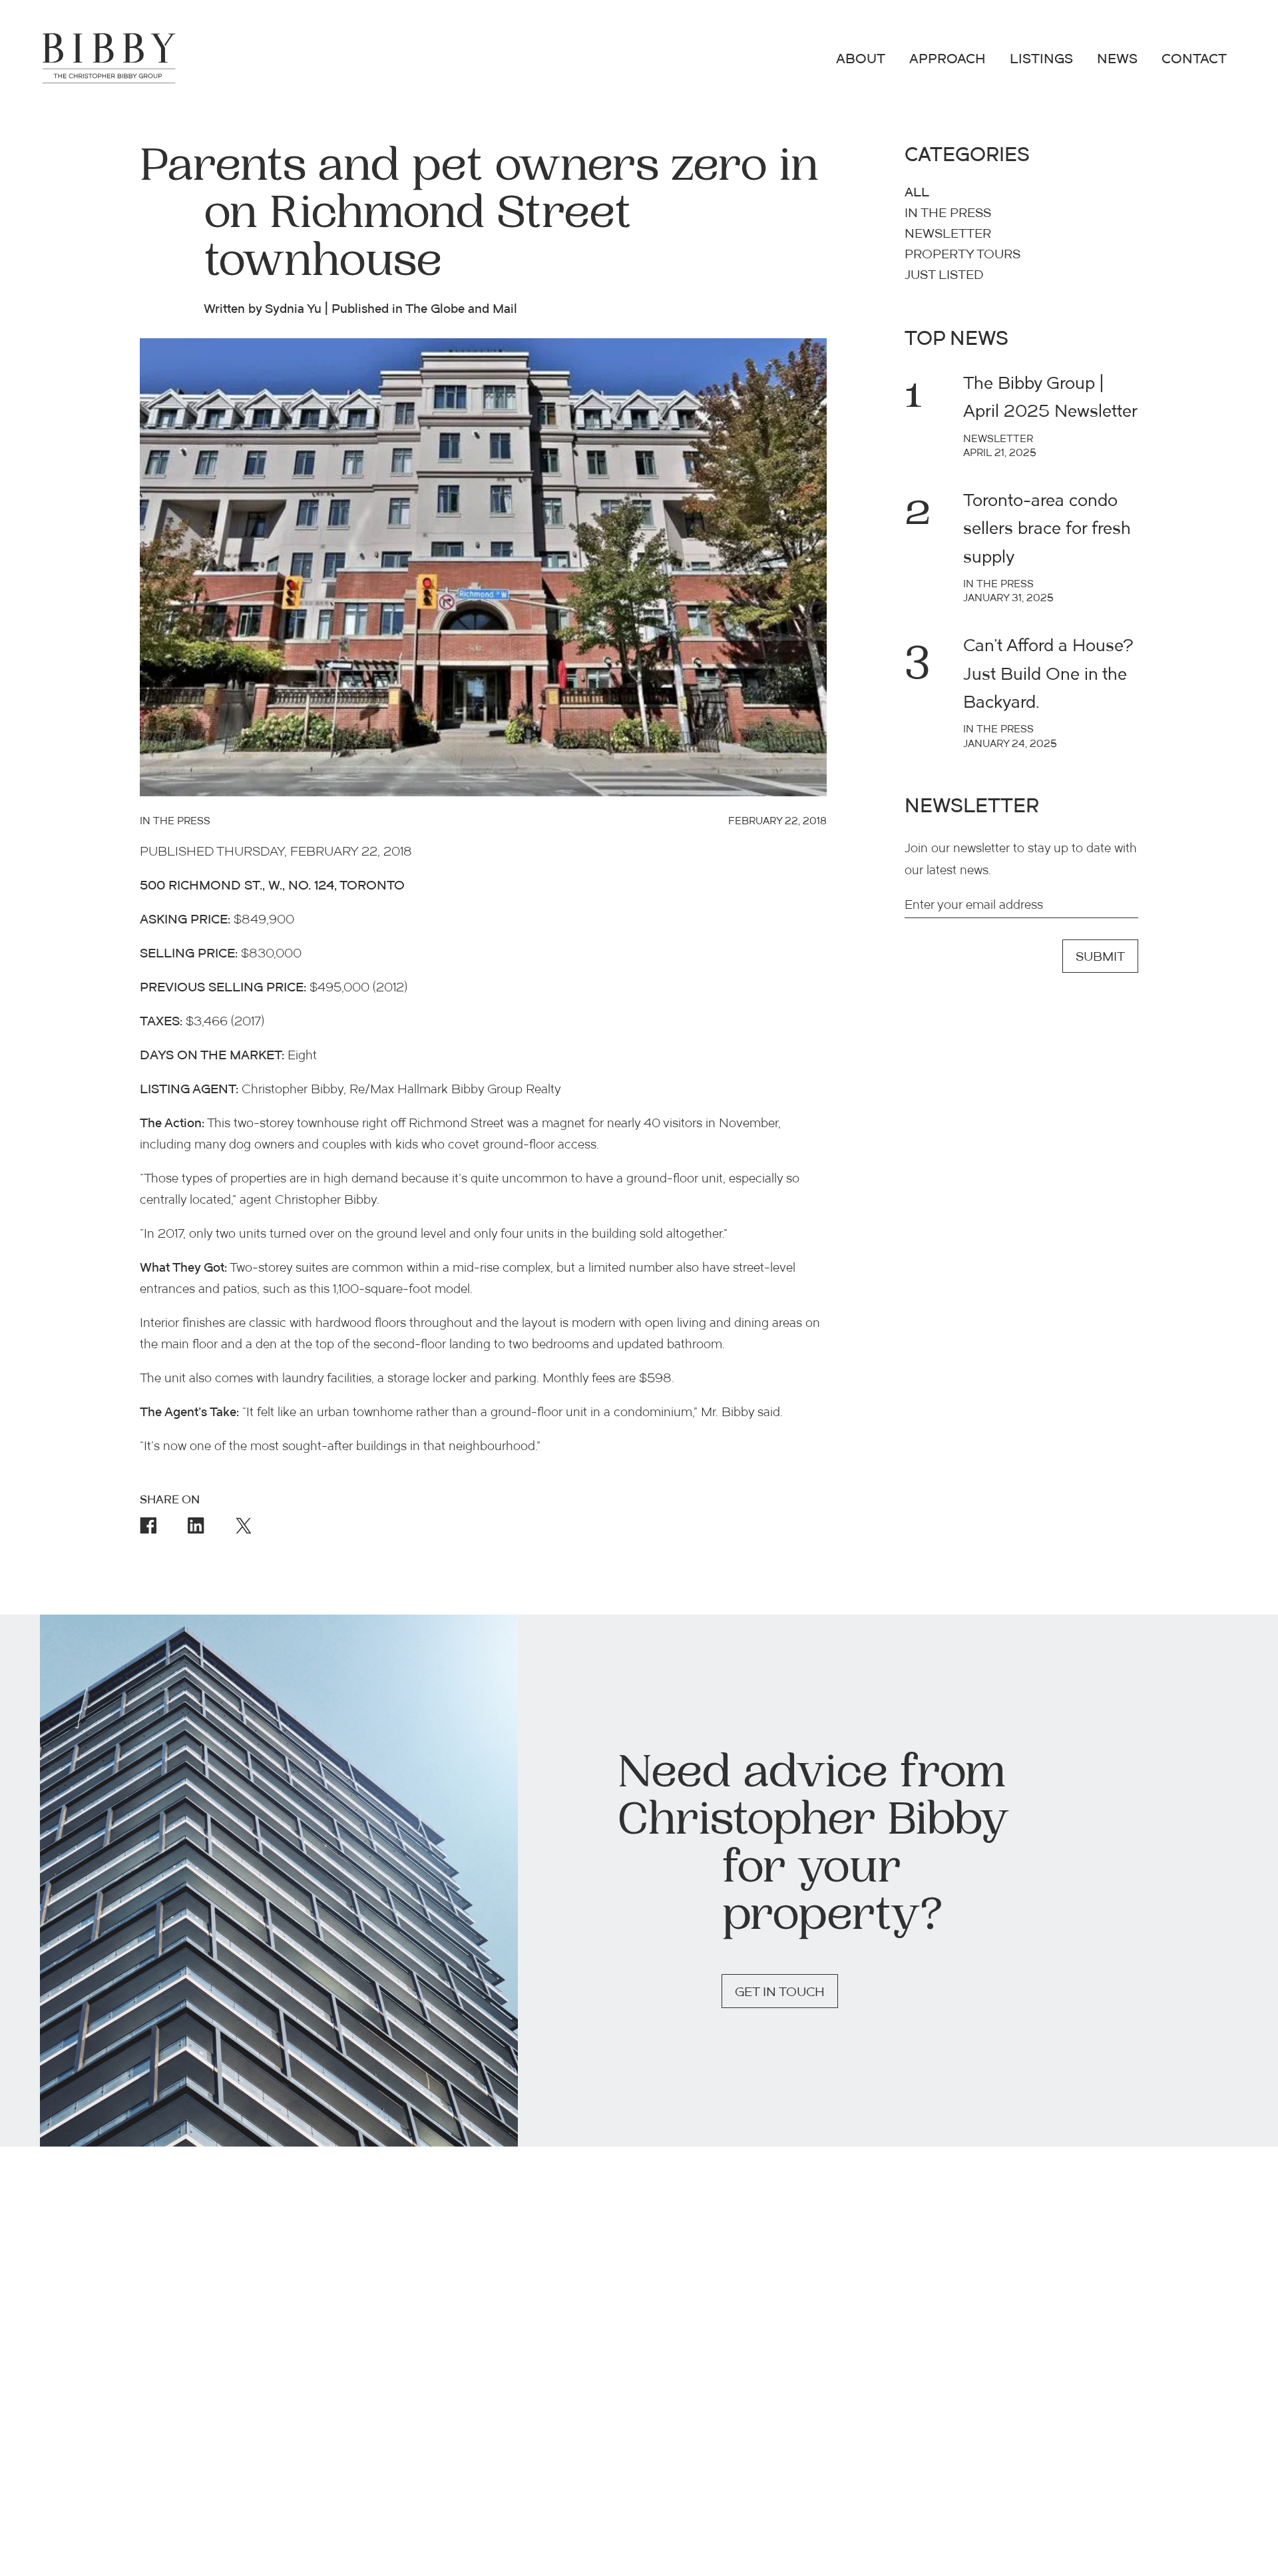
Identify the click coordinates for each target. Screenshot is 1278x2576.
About (861, 60)
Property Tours (962, 255)
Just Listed (944, 276)
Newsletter (948, 235)
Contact (1194, 60)
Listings (1041, 60)
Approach (948, 60)
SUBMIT (1100, 958)
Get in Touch (780, 1993)
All (917, 193)
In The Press (948, 214)
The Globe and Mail (461, 310)
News (1117, 60)
